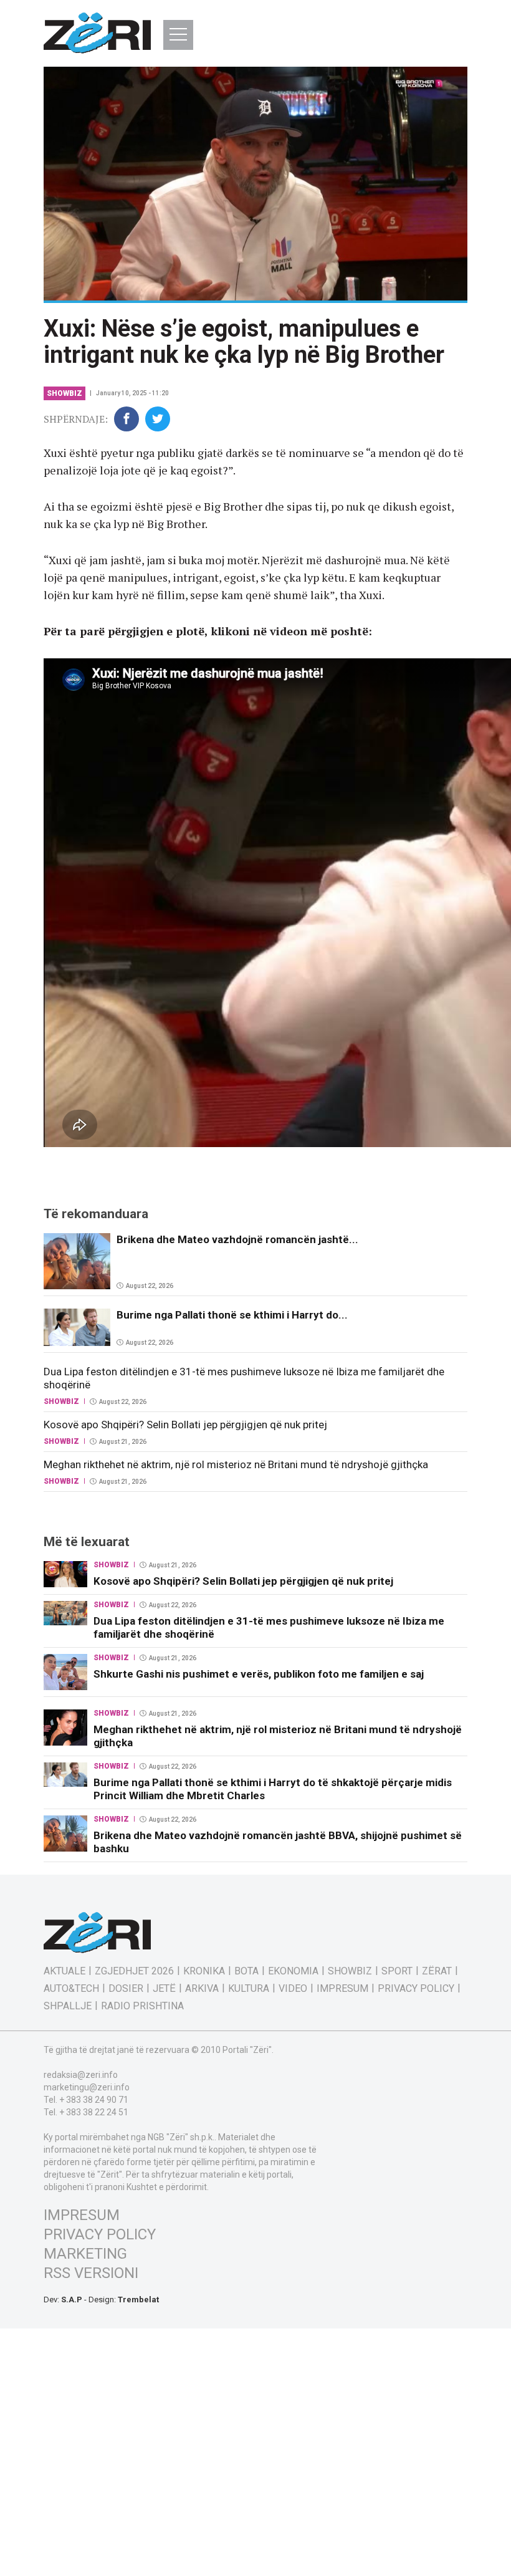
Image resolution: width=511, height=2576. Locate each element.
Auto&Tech (71, 1989)
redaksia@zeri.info (81, 2075)
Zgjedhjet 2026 (134, 1971)
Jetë (164, 1989)
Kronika (204, 1971)
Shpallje (68, 2006)
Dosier (126, 1989)
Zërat (437, 1971)
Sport (397, 1971)
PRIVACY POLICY (100, 2234)
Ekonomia (293, 1971)
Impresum (342, 1989)
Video (293, 1989)
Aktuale (64, 1971)
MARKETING (85, 2254)
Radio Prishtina (142, 2006)
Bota (246, 1971)
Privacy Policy (416, 1989)
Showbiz (64, 393)
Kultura (249, 1989)
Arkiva (202, 1989)
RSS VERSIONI (91, 2273)
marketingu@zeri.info (87, 2087)
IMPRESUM (82, 2215)
